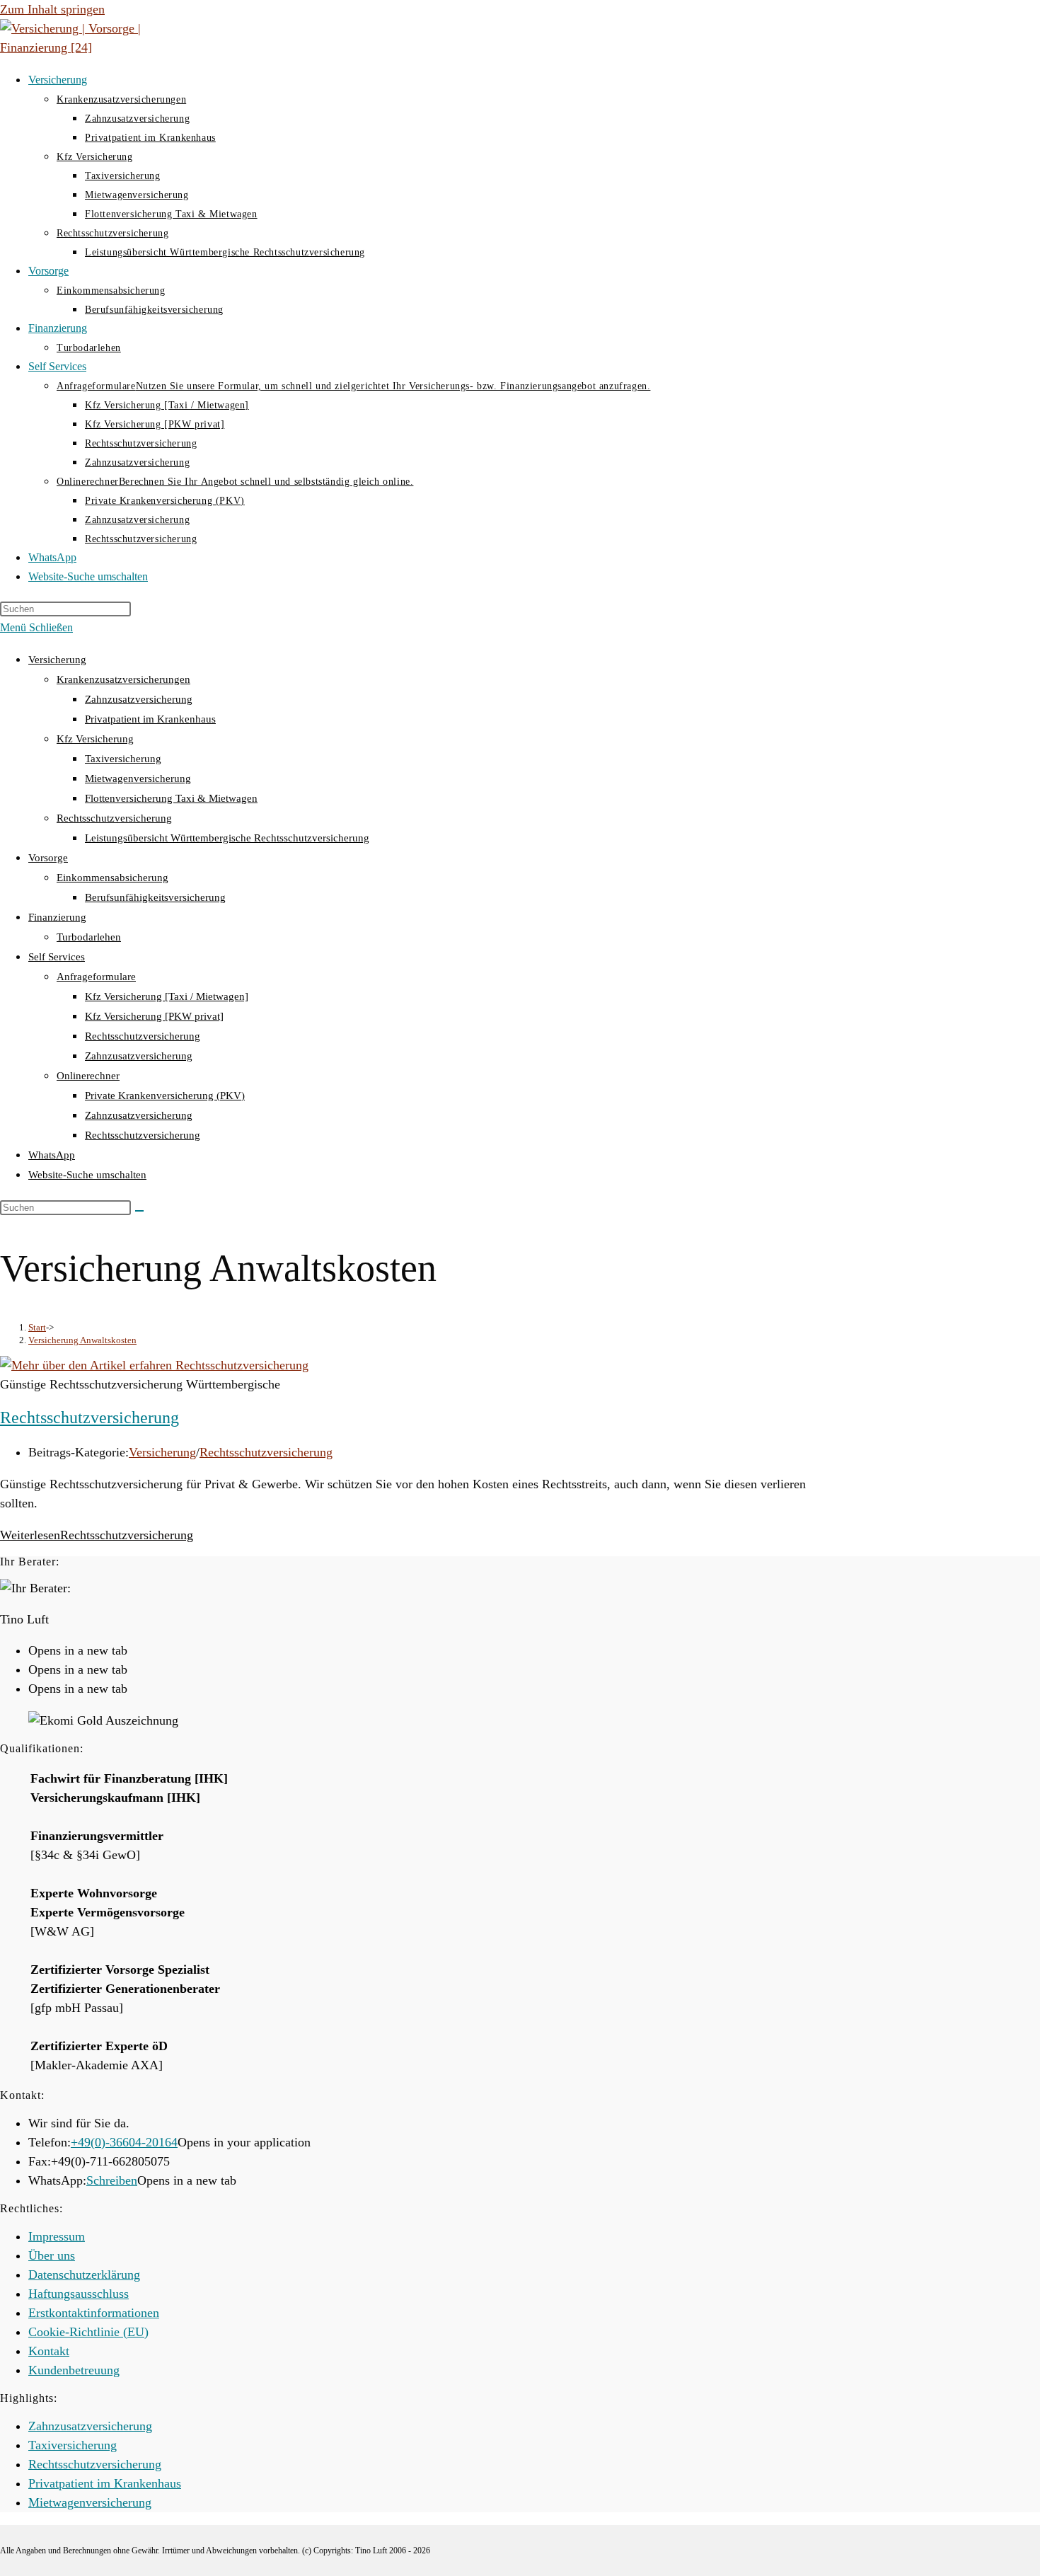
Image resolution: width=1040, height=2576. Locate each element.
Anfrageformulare (96, 977)
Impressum (57, 2236)
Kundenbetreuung (74, 2370)
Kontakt (49, 2351)
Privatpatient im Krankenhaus (150, 719)
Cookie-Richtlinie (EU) (88, 2332)
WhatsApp (52, 1155)
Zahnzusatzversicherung (139, 699)
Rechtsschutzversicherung (114, 818)
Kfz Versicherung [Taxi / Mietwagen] (167, 996)
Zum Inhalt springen (52, 9)
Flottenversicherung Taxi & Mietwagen (171, 798)
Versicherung (57, 660)
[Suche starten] (139, 1211)
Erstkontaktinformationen (94, 2313)
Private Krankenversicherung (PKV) (165, 1096)
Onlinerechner (88, 1076)
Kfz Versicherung (95, 739)
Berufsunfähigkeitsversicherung (155, 897)
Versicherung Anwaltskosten (82, 1340)
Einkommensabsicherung (112, 878)
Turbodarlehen (89, 937)
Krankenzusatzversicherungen (123, 679)
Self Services (57, 957)
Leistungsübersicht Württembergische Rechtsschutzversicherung (227, 838)
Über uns (52, 2255)
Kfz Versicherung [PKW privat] (154, 1016)
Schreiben (112, 2180)
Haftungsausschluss (79, 2294)
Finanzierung (57, 917)
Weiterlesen (97, 1535)
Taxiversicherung (123, 759)
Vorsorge (48, 858)
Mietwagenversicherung (138, 778)
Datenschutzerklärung (84, 2275)
